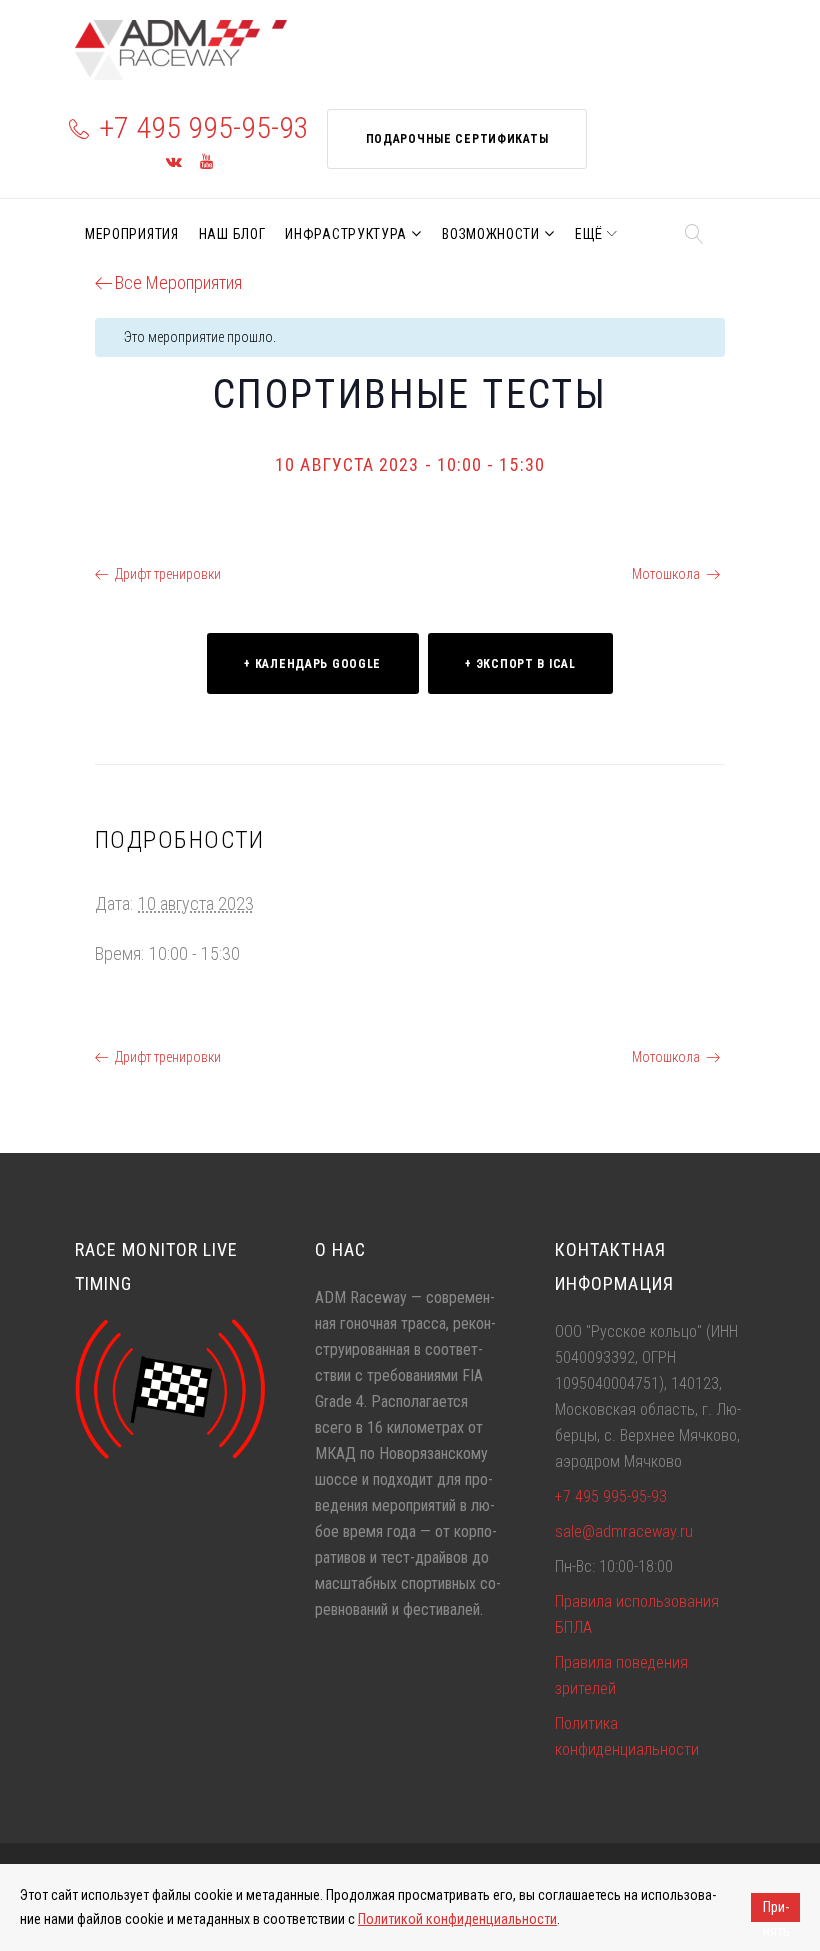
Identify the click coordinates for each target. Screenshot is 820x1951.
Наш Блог (232, 234)
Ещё (589, 234)
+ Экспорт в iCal (520, 664)
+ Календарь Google (312, 664)
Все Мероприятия (178, 282)
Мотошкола (666, 574)
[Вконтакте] (174, 162)
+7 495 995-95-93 (204, 127)
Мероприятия (132, 234)
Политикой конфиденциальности (457, 1919)
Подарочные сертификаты (457, 139)
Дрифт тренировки (168, 574)
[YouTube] (206, 162)
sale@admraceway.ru (624, 1531)
